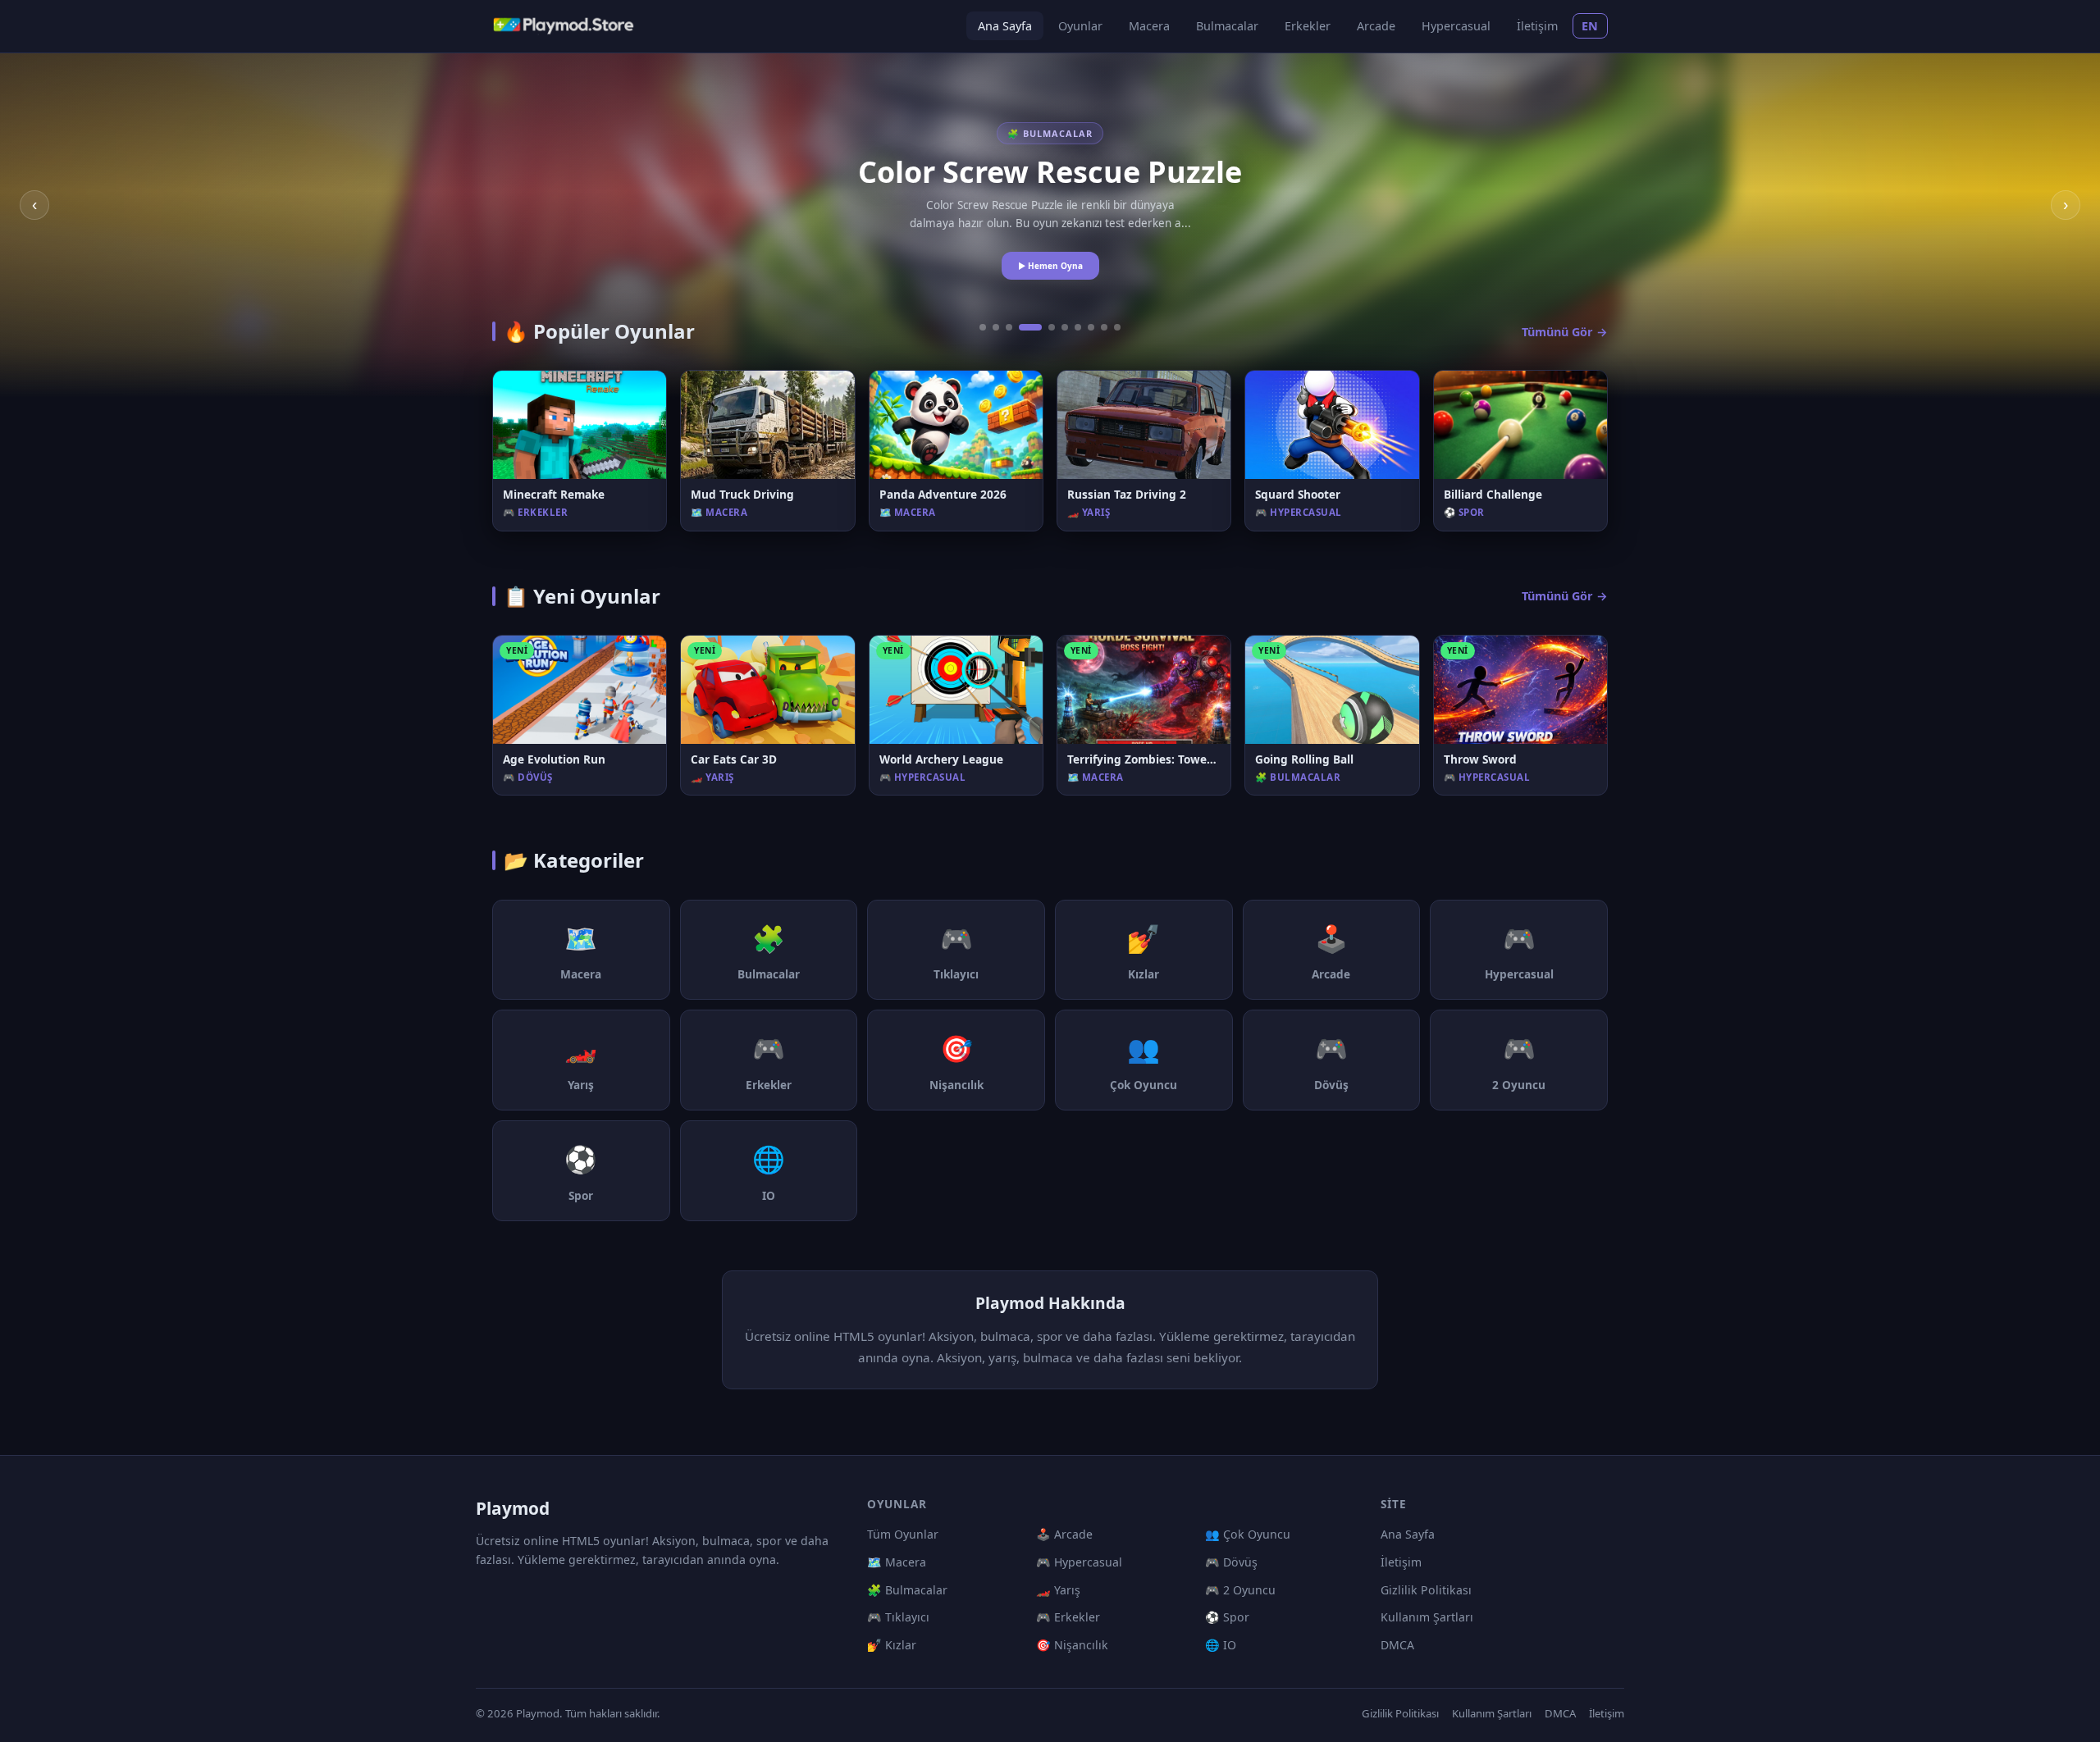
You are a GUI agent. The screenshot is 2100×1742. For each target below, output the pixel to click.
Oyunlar (1080, 26)
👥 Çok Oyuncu (1248, 1534)
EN (1590, 26)
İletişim (1537, 26)
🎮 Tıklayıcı (898, 1617)
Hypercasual (1456, 26)
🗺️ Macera (897, 1562)
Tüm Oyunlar (903, 1534)
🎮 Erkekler (1068, 1617)
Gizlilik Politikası (1426, 1590)
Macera (1149, 26)
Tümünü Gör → (1565, 332)
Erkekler (1308, 26)
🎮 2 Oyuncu (1240, 1590)
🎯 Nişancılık (1072, 1645)
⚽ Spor (1227, 1617)
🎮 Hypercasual (1079, 1562)
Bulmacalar (1227, 26)
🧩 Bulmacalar (907, 1590)
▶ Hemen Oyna (1050, 266)
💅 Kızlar (892, 1645)
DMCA (1397, 1645)
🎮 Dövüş (1231, 1562)
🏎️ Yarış (1058, 1590)
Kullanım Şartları (1427, 1617)
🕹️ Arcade (1064, 1534)
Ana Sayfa (1005, 26)
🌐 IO (1221, 1645)
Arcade (1376, 26)
